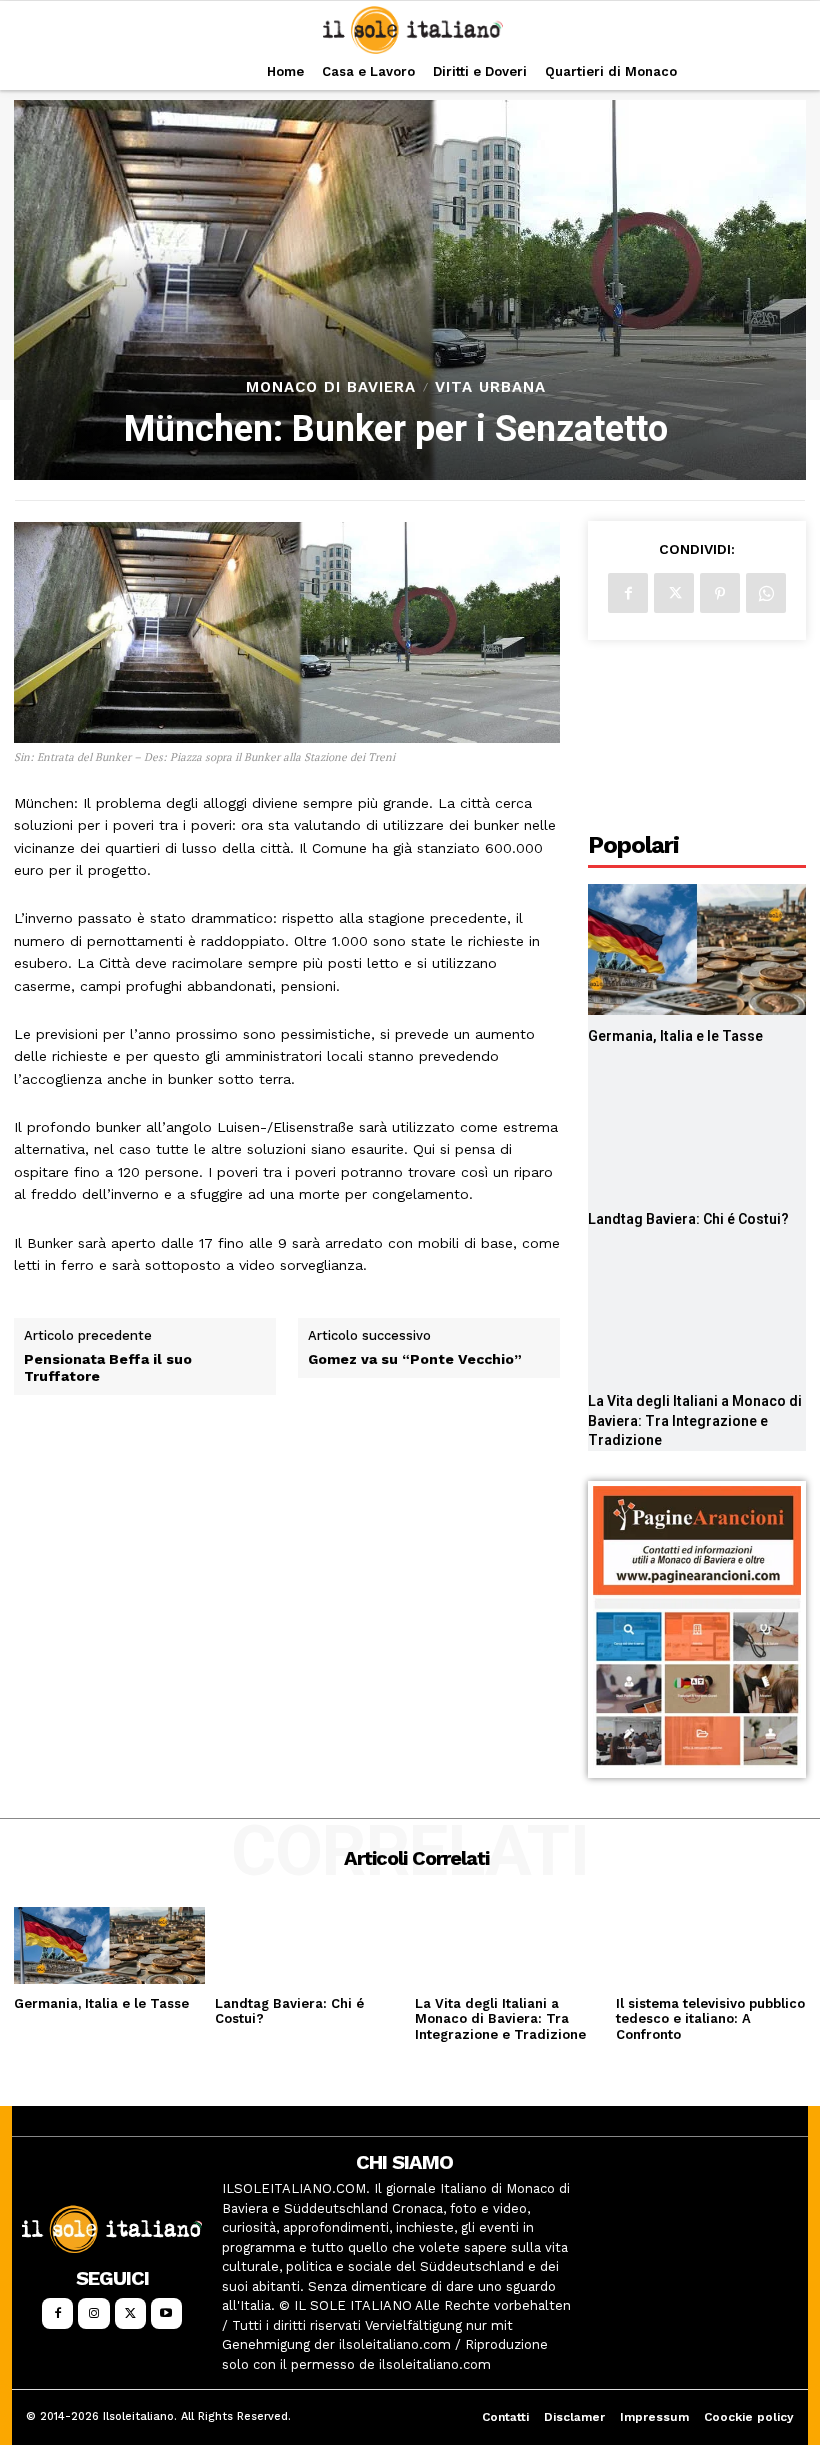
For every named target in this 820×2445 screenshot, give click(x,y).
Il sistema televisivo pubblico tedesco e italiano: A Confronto (710, 2019)
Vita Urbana (490, 387)
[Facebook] (628, 593)
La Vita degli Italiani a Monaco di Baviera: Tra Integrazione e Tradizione (695, 1420)
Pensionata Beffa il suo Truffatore (108, 1367)
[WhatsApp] (766, 593)
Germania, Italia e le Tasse (675, 1036)
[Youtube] (166, 2313)
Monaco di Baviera (331, 387)
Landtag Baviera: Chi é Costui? (688, 1219)
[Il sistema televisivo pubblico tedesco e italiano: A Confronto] (711, 1945)
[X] (674, 593)
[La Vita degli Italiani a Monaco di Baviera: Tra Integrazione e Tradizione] (697, 1314)
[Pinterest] (720, 593)
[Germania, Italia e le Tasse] (697, 949)
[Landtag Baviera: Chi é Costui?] (697, 1132)
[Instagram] (93, 2313)
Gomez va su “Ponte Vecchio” (415, 1359)
